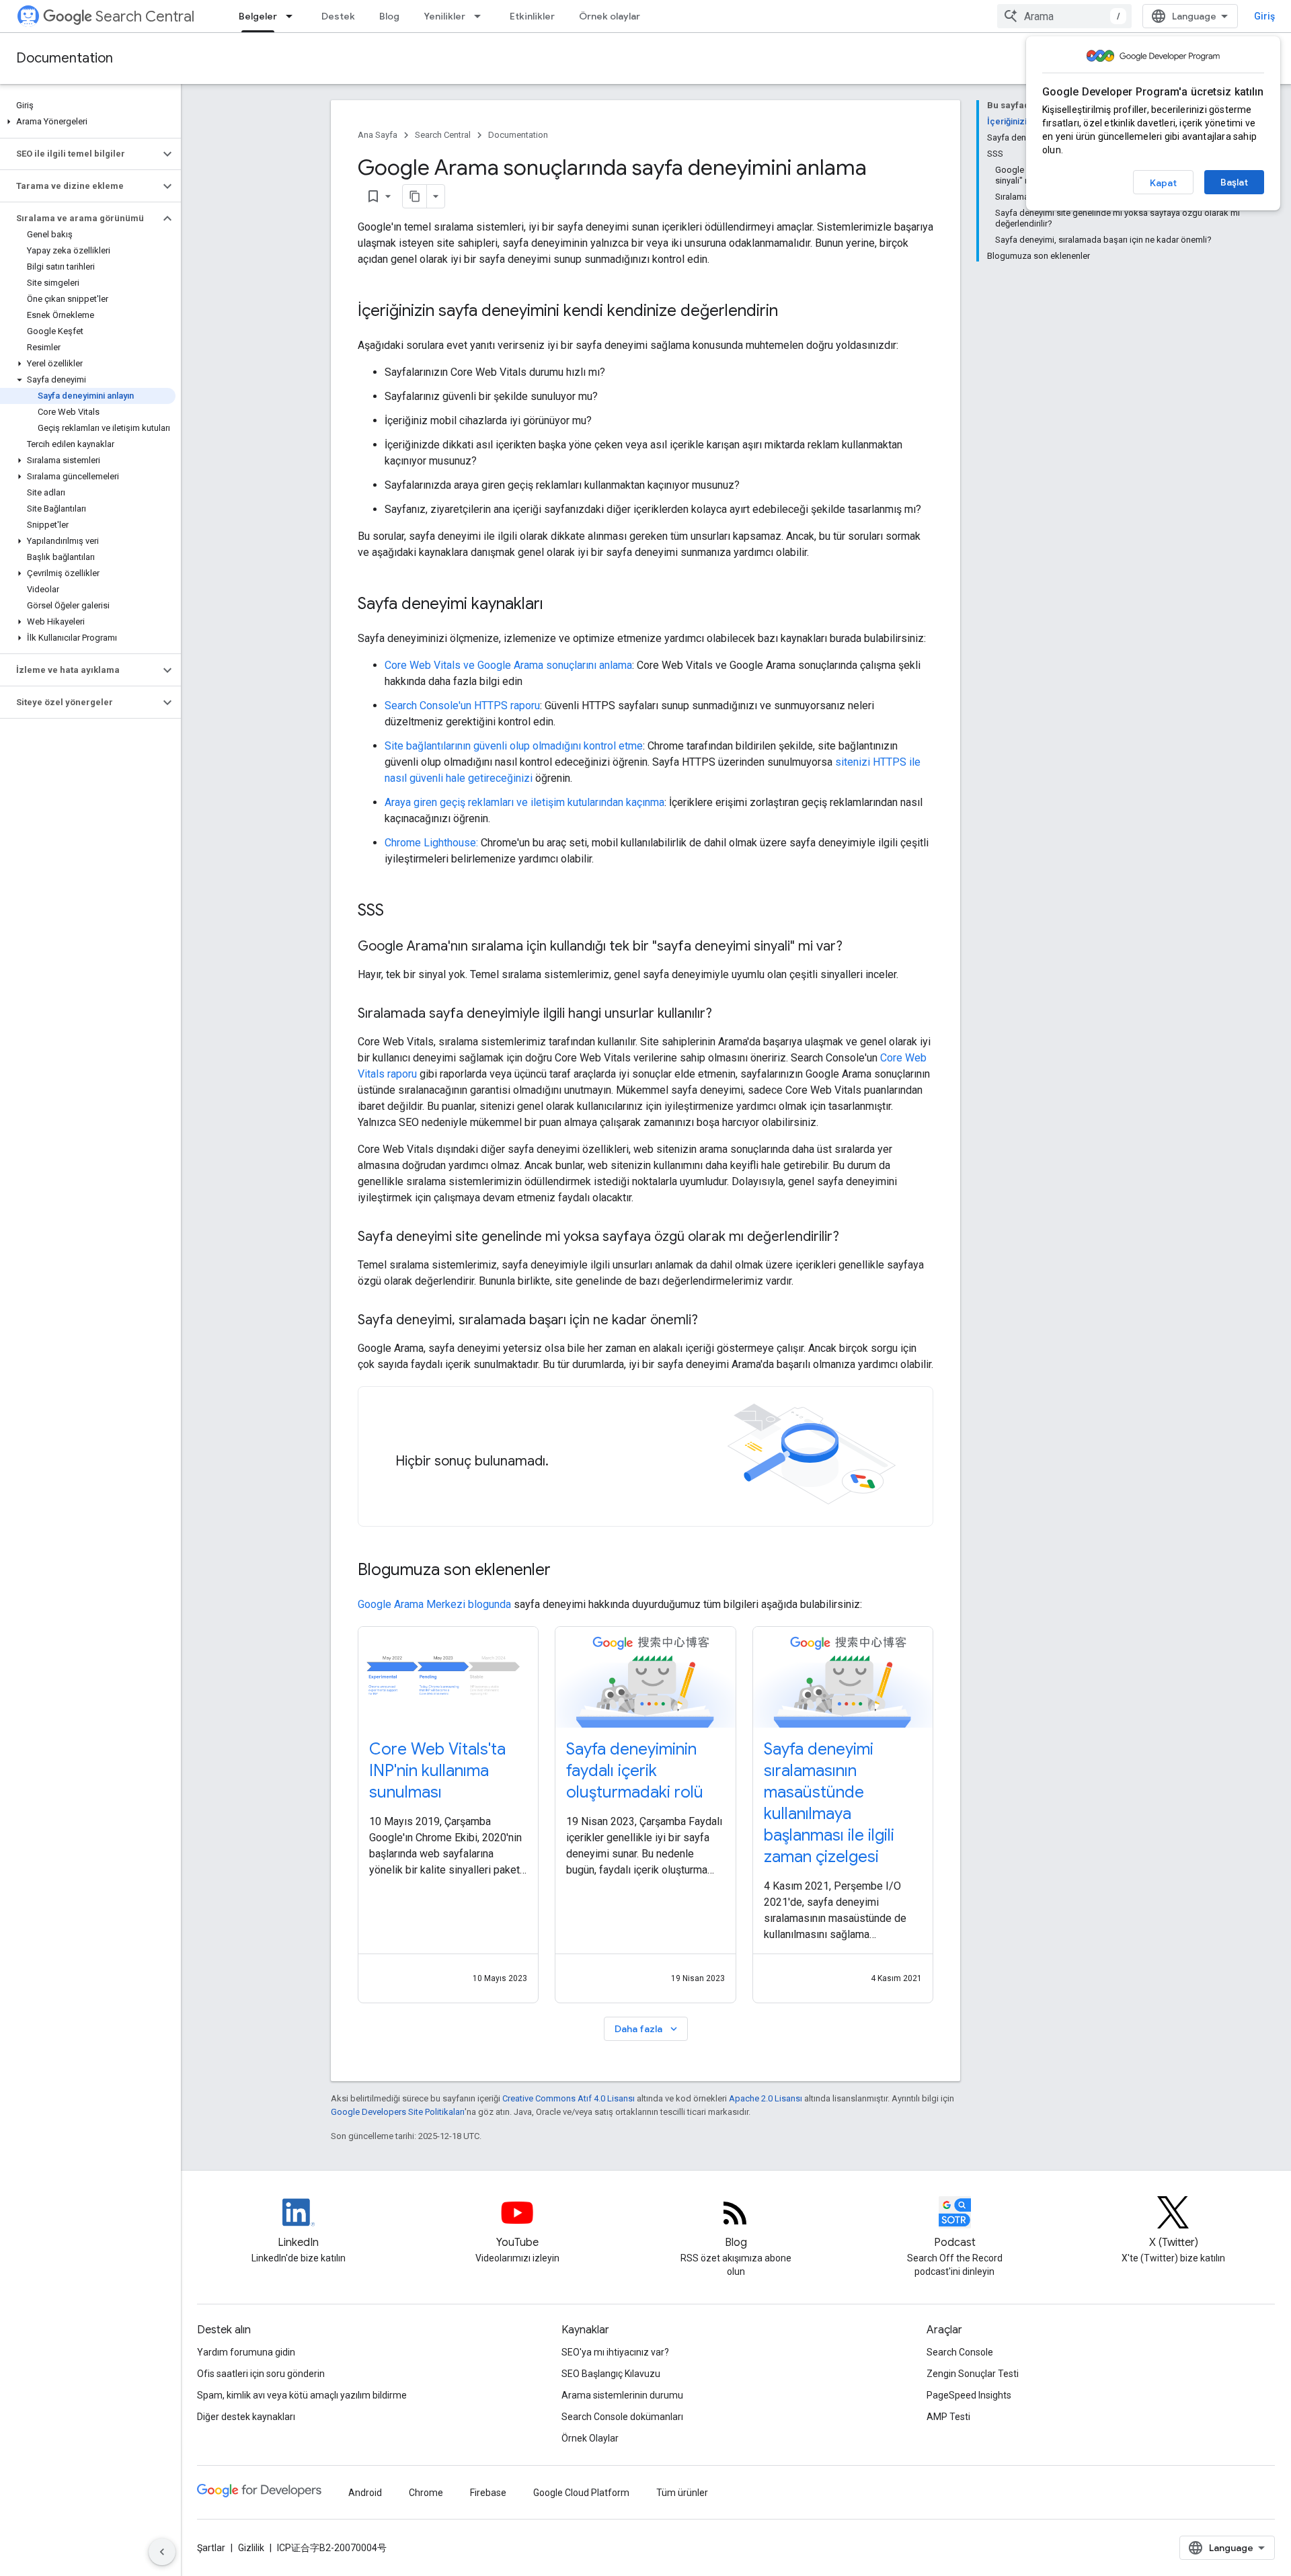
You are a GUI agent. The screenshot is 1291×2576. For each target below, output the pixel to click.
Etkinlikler (532, 16)
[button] (88, 122)
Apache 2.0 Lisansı (766, 2098)
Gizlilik (251, 2548)
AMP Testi (948, 2417)
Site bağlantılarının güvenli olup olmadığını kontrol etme (514, 746)
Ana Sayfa (378, 135)
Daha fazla (647, 2029)
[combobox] (1064, 16)
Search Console (960, 2352)
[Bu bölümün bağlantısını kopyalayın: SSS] (397, 912)
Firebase (488, 2493)
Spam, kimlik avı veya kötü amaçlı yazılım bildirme (302, 2395)
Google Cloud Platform (581, 2493)
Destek (338, 16)
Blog (389, 16)
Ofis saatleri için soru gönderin (261, 2374)
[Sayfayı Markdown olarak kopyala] (415, 196)
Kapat (1163, 183)
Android (365, 2493)
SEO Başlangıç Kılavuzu (611, 2374)
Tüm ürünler (682, 2493)
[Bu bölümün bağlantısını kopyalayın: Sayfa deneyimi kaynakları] (557, 605)
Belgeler (258, 16)
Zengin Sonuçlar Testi (973, 2374)
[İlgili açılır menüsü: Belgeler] (293, 16)
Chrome (426, 2493)
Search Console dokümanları (622, 2417)
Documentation (65, 58)
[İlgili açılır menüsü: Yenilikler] (481, 16)
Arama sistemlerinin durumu (622, 2395)
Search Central (145, 16)
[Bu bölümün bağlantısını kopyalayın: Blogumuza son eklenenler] (568, 1571)
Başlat (1234, 182)
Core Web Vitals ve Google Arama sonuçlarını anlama (508, 665)
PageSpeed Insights (969, 2395)
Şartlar (211, 2548)
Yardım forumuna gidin (246, 2352)
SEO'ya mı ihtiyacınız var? (615, 2352)
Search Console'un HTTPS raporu (462, 706)
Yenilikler (444, 16)
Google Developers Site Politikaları (398, 2112)
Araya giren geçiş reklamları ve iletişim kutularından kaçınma (524, 802)
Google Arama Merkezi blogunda (434, 1604)
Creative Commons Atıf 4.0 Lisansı (569, 2098)
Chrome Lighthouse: (431, 843)
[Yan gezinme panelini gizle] (162, 2552)
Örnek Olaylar (590, 2438)
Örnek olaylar (610, 16)
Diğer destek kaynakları (246, 2417)
